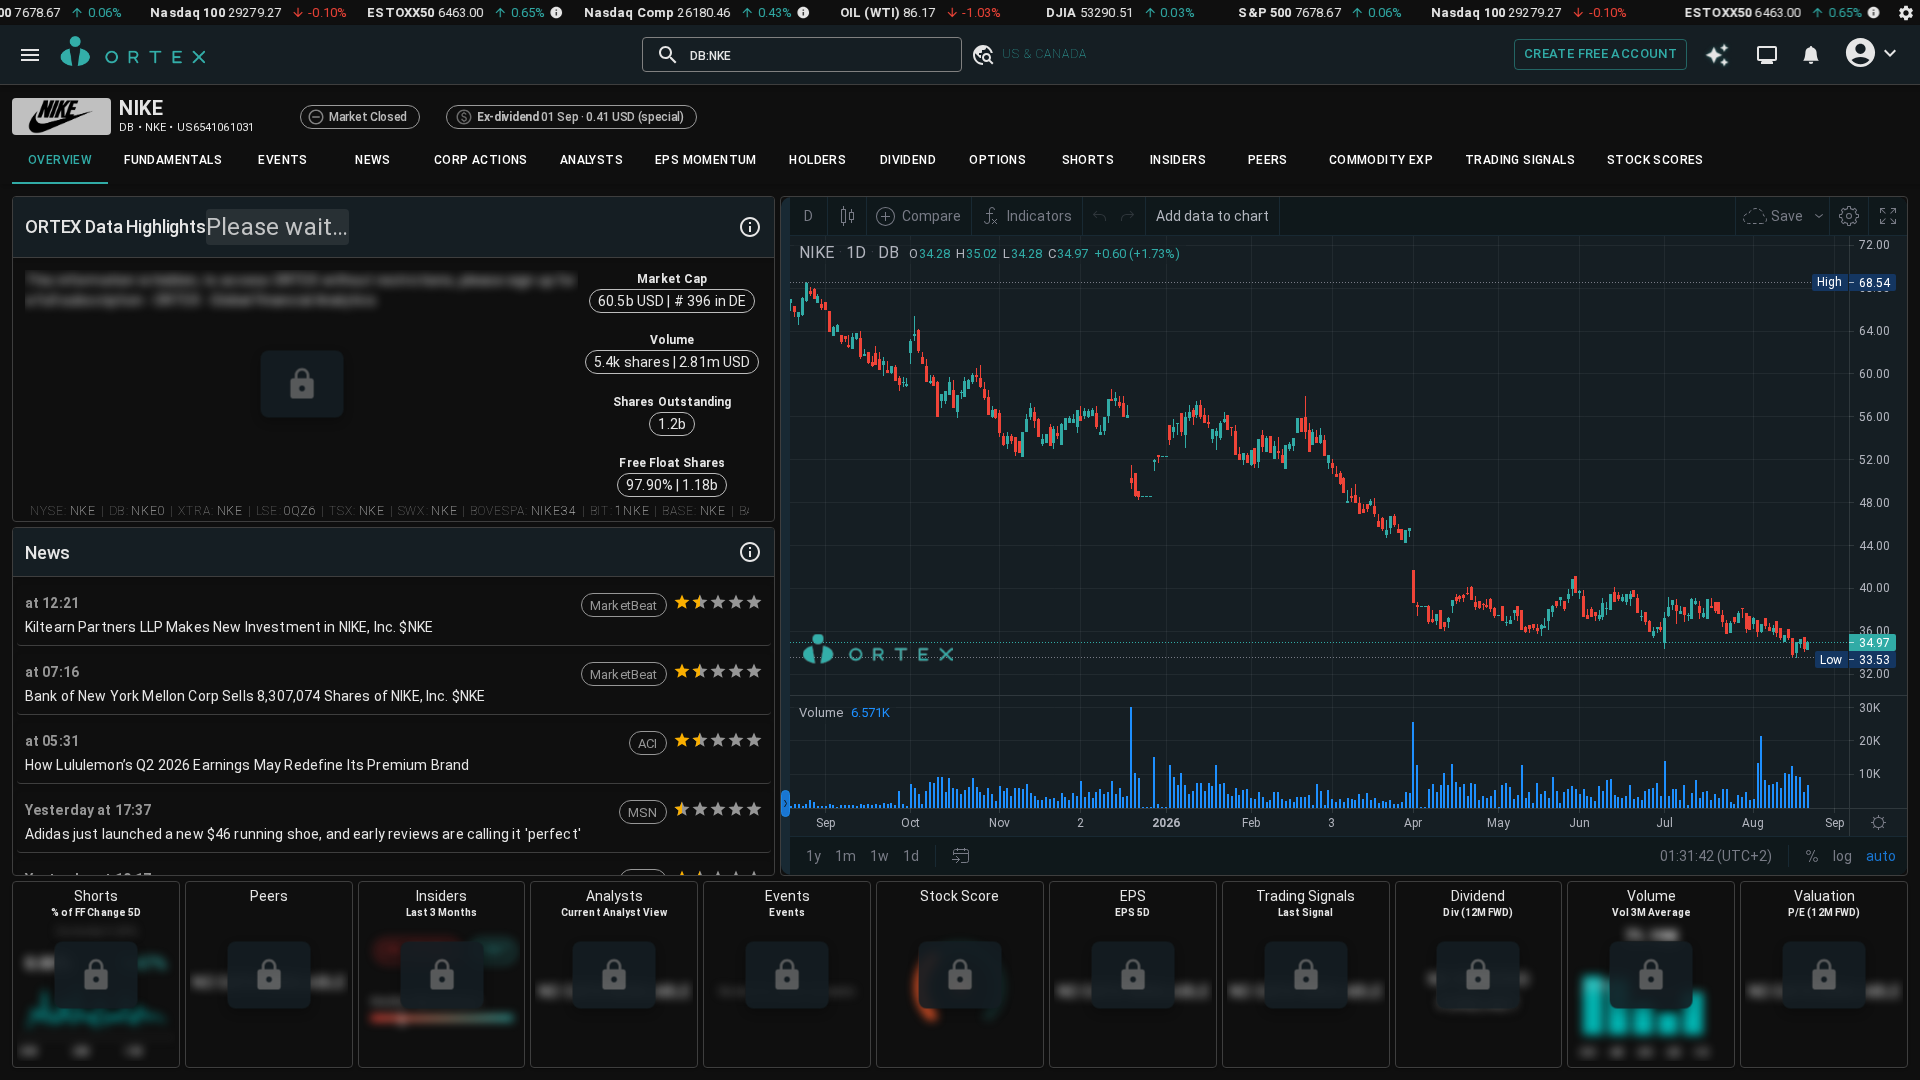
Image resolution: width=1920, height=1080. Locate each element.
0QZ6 (300, 511)
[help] (750, 227)
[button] (982, 55)
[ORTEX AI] (1717, 55)
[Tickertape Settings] (1906, 12)
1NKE (632, 511)
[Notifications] (1811, 55)
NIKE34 (554, 511)
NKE (83, 511)
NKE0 (148, 511)
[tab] (60, 160)
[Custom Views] (1767, 55)
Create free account (1600, 53)
